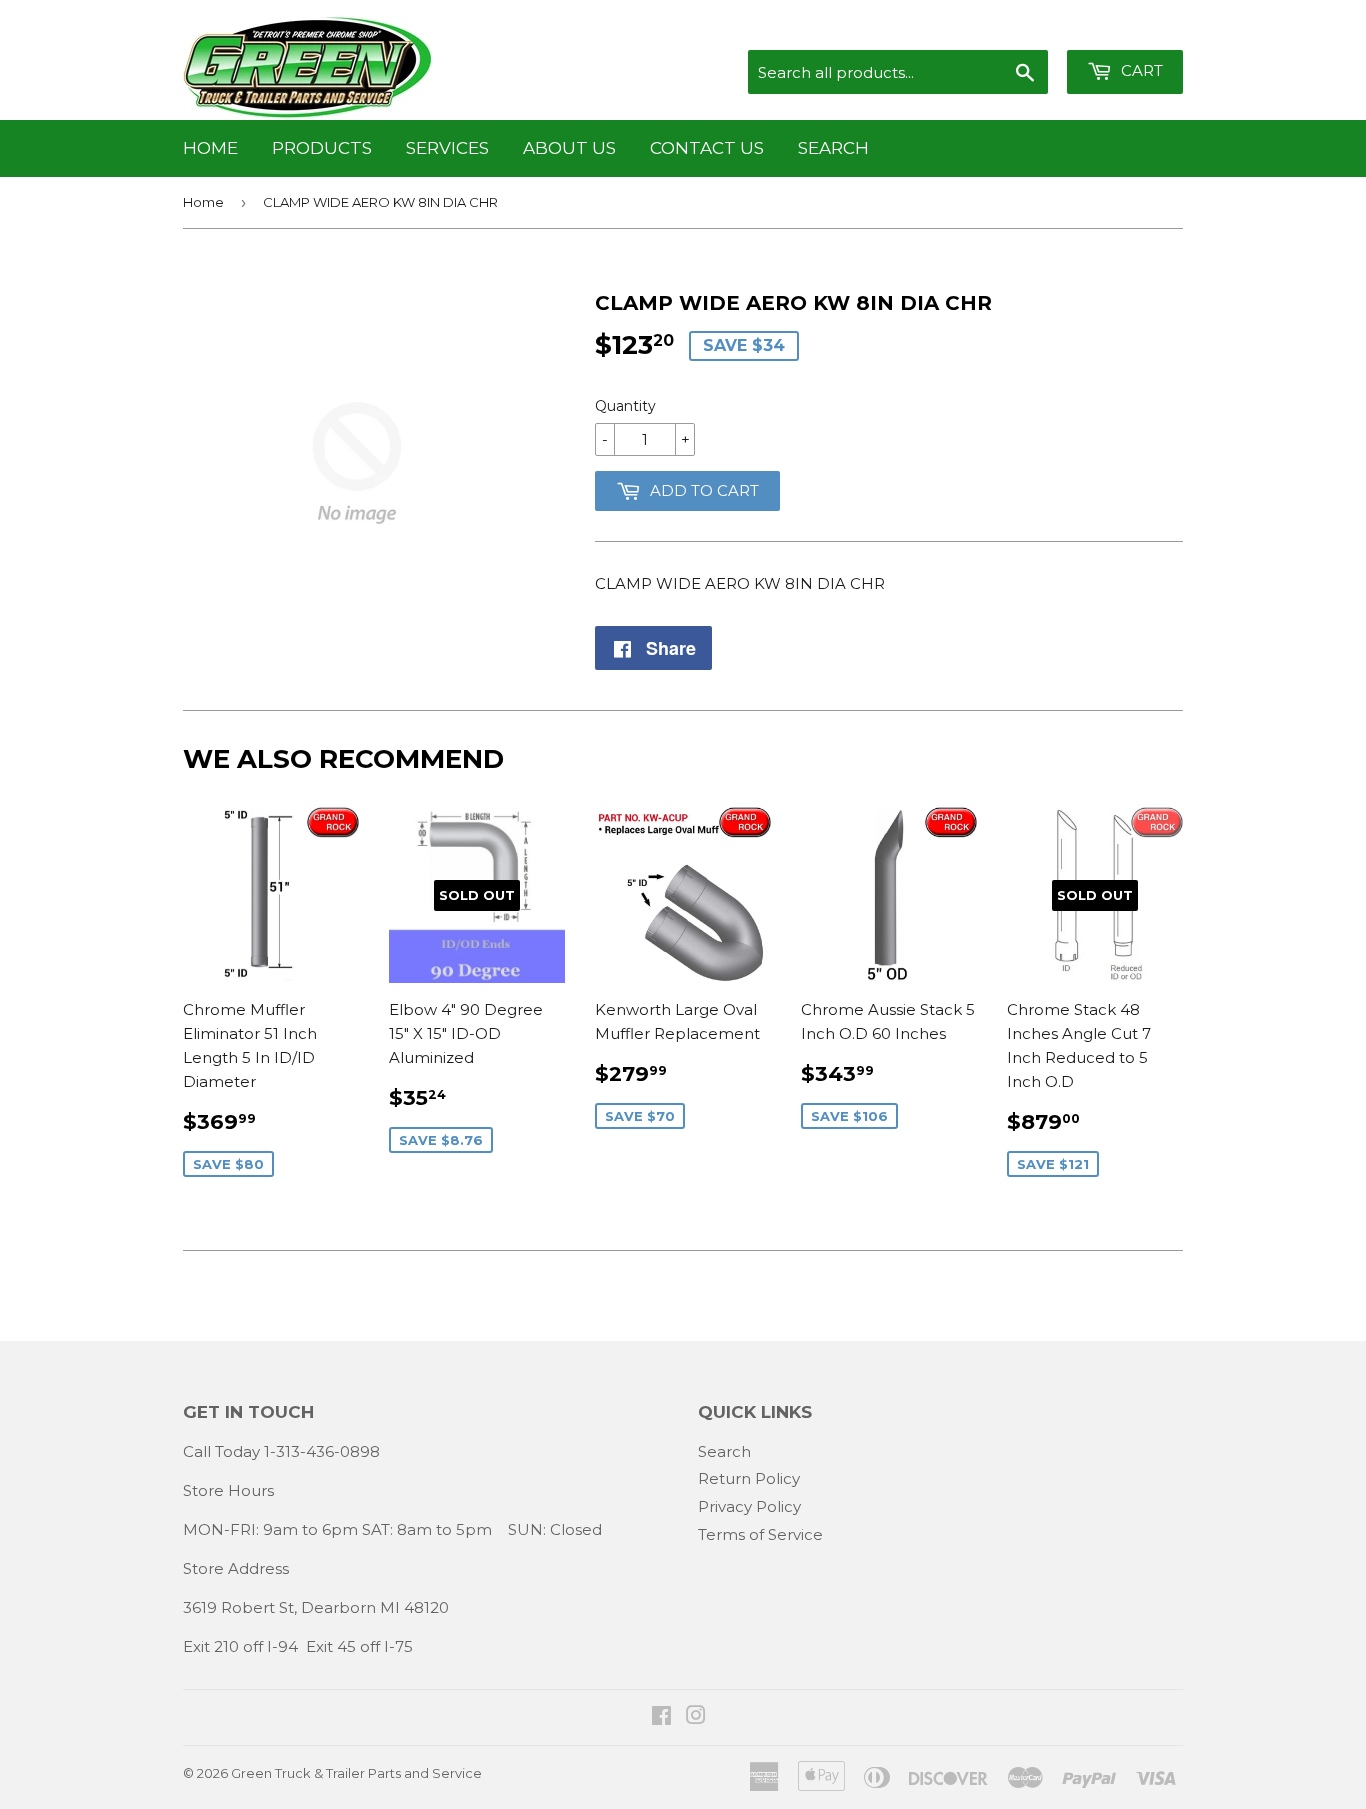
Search (833, 148)
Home (210, 148)
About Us (569, 148)
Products (322, 148)
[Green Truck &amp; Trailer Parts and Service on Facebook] (661, 1717)
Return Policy (749, 1478)
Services (447, 148)
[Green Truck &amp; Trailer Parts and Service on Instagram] (696, 1717)
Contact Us (707, 148)
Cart (1140, 70)
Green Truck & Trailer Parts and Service (356, 1773)
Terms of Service (760, 1534)
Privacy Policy (749, 1506)
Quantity (625, 406)
